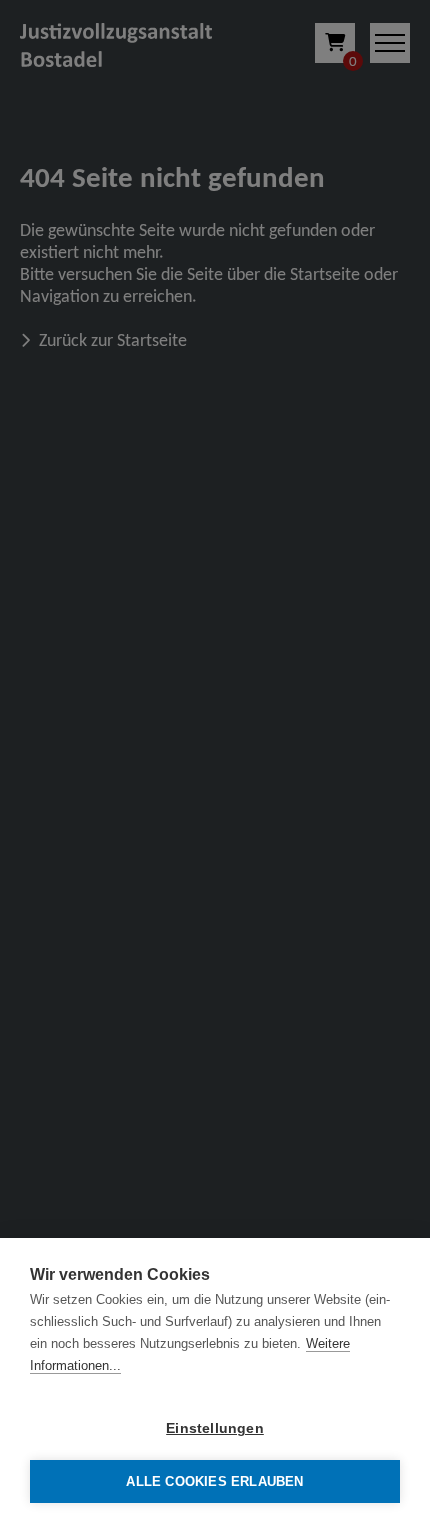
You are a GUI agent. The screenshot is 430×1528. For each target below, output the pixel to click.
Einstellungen (215, 1428)
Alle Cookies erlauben (214, 1481)
